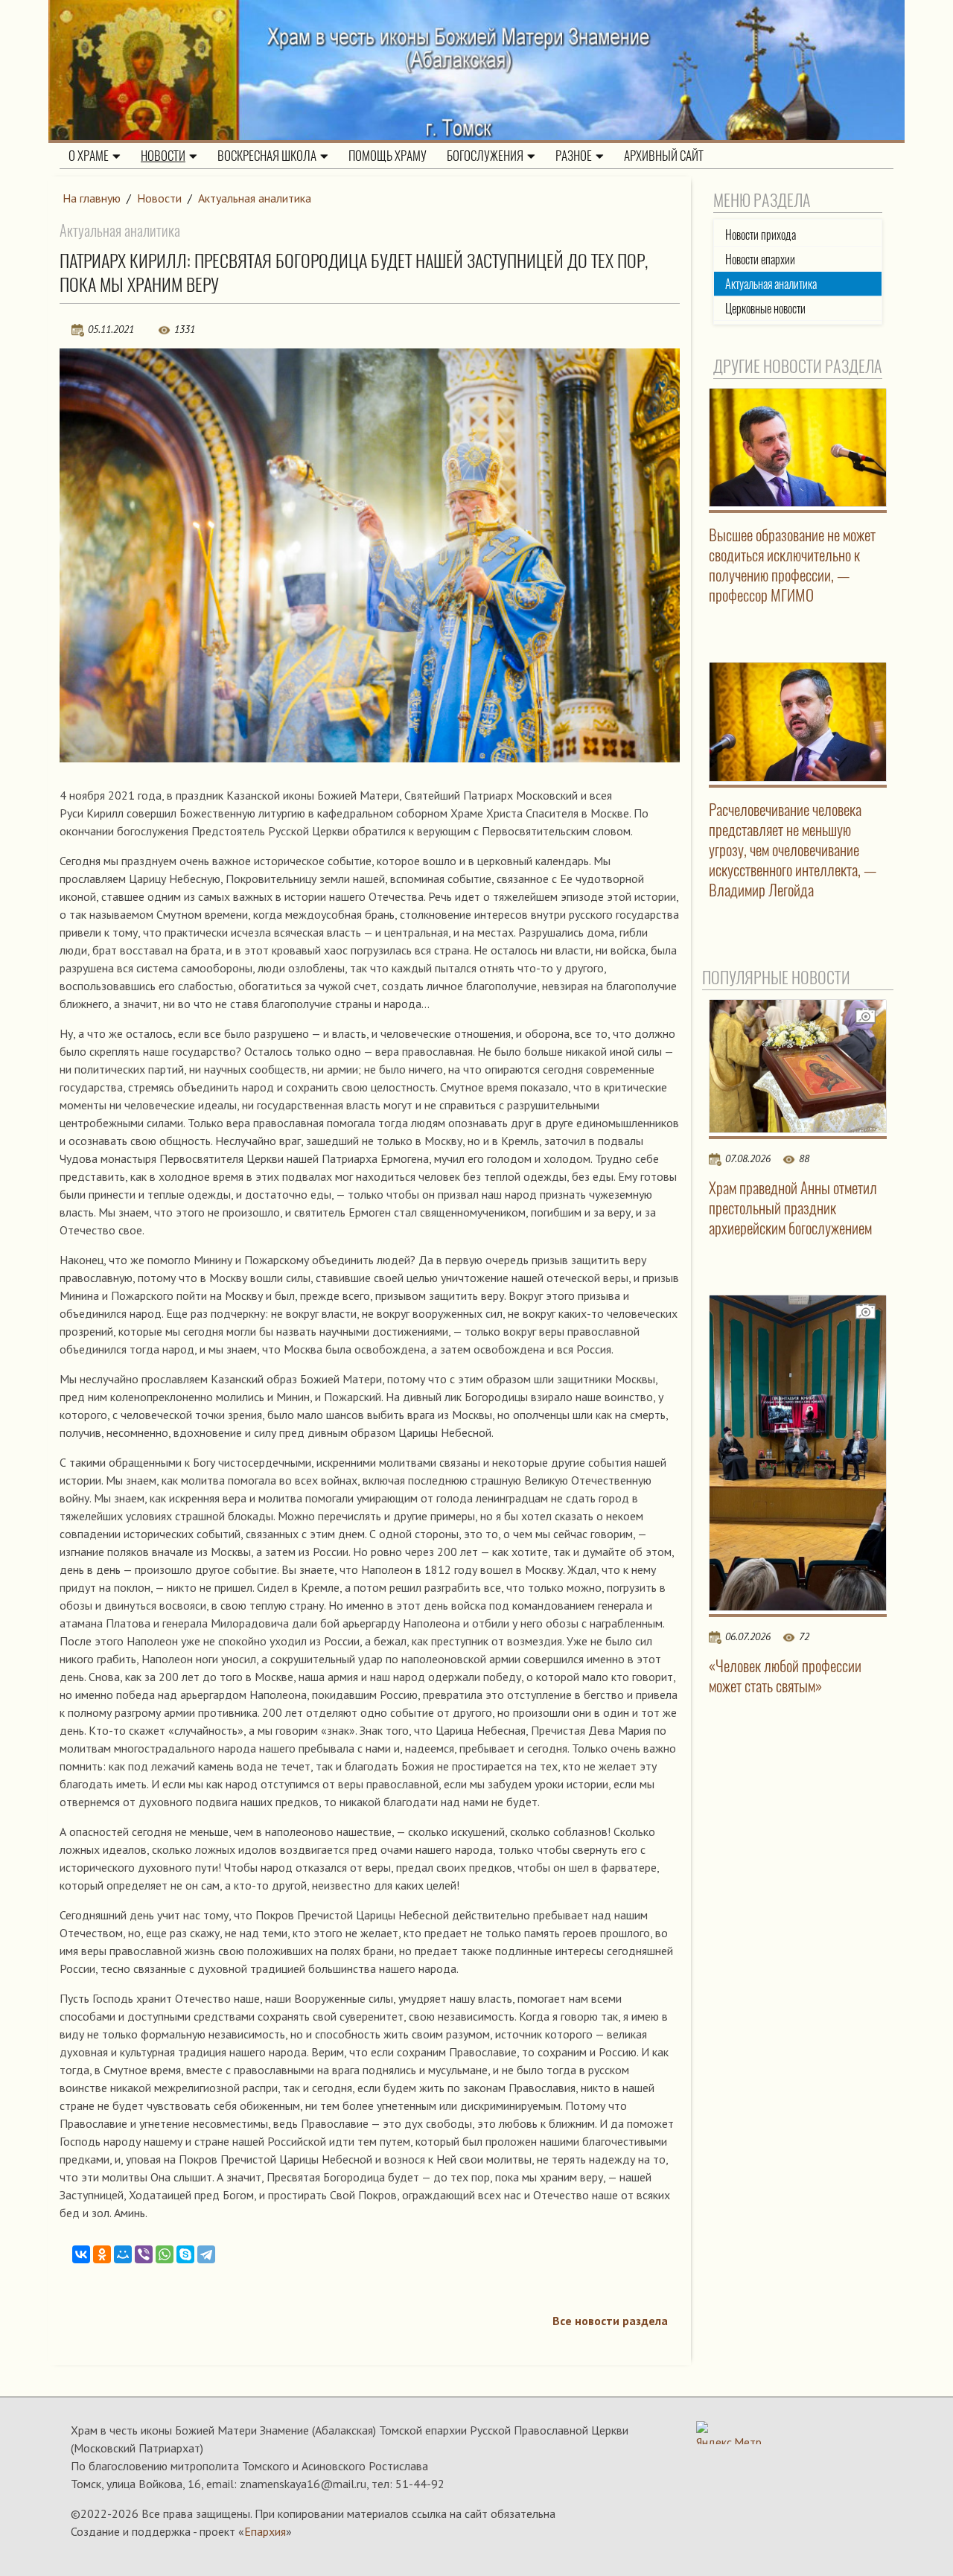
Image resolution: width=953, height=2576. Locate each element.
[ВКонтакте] (81, 2254)
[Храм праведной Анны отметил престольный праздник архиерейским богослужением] (798, 1066)
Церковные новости (765, 309)
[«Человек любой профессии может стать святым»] (798, 1453)
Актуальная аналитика (255, 198)
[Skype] (185, 2254)
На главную (92, 198)
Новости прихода (761, 235)
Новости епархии (760, 259)
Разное (574, 156)
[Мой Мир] (123, 2254)
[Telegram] (206, 2254)
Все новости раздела (610, 2321)
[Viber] (144, 2254)
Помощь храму (388, 156)
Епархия (265, 2531)
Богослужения (485, 156)
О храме (89, 156)
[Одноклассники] (102, 2254)
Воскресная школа (267, 156)
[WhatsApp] (165, 2254)
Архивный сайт (664, 156)
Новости (163, 156)
